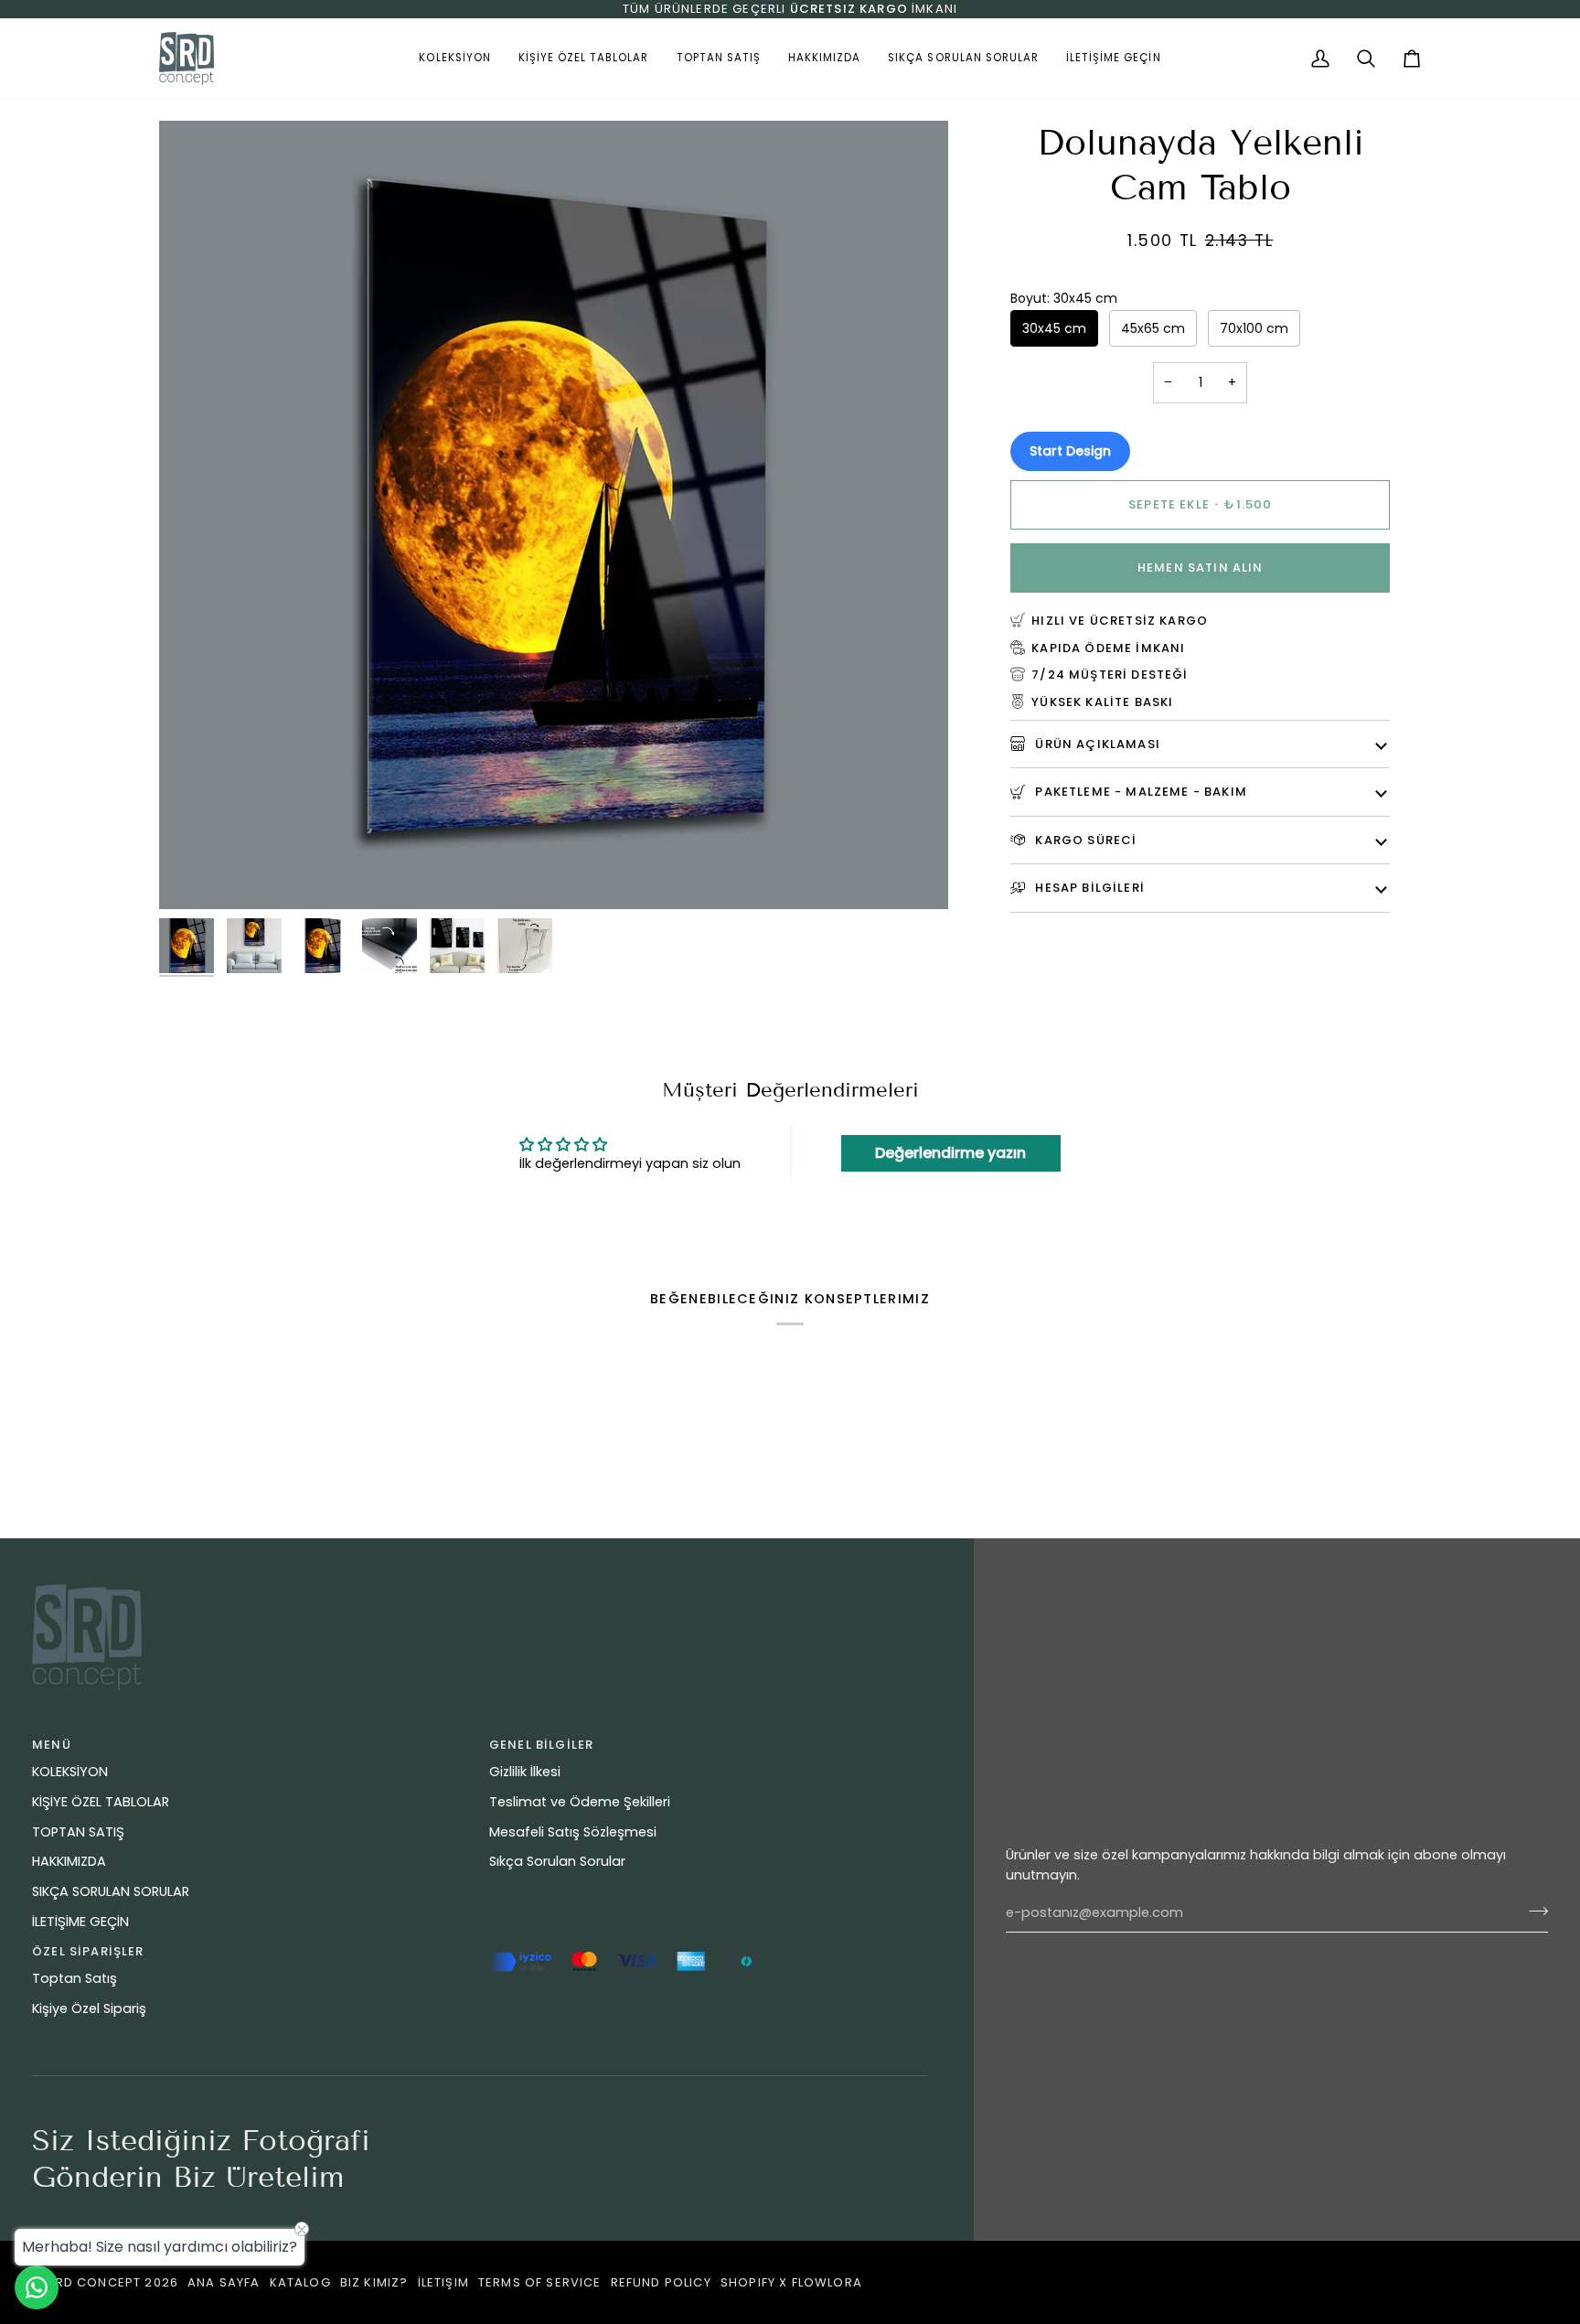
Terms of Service (540, 2282)
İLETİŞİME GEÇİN (80, 1922)
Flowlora (827, 2282)
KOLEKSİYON (70, 1772)
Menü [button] (52, 1745)
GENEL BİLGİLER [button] (541, 1745)
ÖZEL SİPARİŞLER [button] (88, 1951)
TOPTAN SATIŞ (78, 1832)
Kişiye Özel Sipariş (89, 2008)
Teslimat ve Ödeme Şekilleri (580, 1802)
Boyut (1064, 297)
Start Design (1070, 450)
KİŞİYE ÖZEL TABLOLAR (101, 1802)
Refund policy (661, 2282)
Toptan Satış (75, 1978)
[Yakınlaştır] (193, 875)
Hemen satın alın (1201, 567)
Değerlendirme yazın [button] (950, 1153)
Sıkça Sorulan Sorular (557, 1861)
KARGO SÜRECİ (1084, 839)
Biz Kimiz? (374, 2282)
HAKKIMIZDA (69, 1861)
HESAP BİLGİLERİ (1088, 887)
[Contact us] (37, 2287)
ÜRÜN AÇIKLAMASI (1096, 743)
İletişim (443, 2282)
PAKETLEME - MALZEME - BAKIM (1139, 791)
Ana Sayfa (224, 2282)
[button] (454, 59)
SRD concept (94, 2282)
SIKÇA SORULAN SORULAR (111, 1891)
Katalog (300, 2282)
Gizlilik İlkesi (525, 1772)
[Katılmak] (1533, 1911)
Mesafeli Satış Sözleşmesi (573, 1832)
